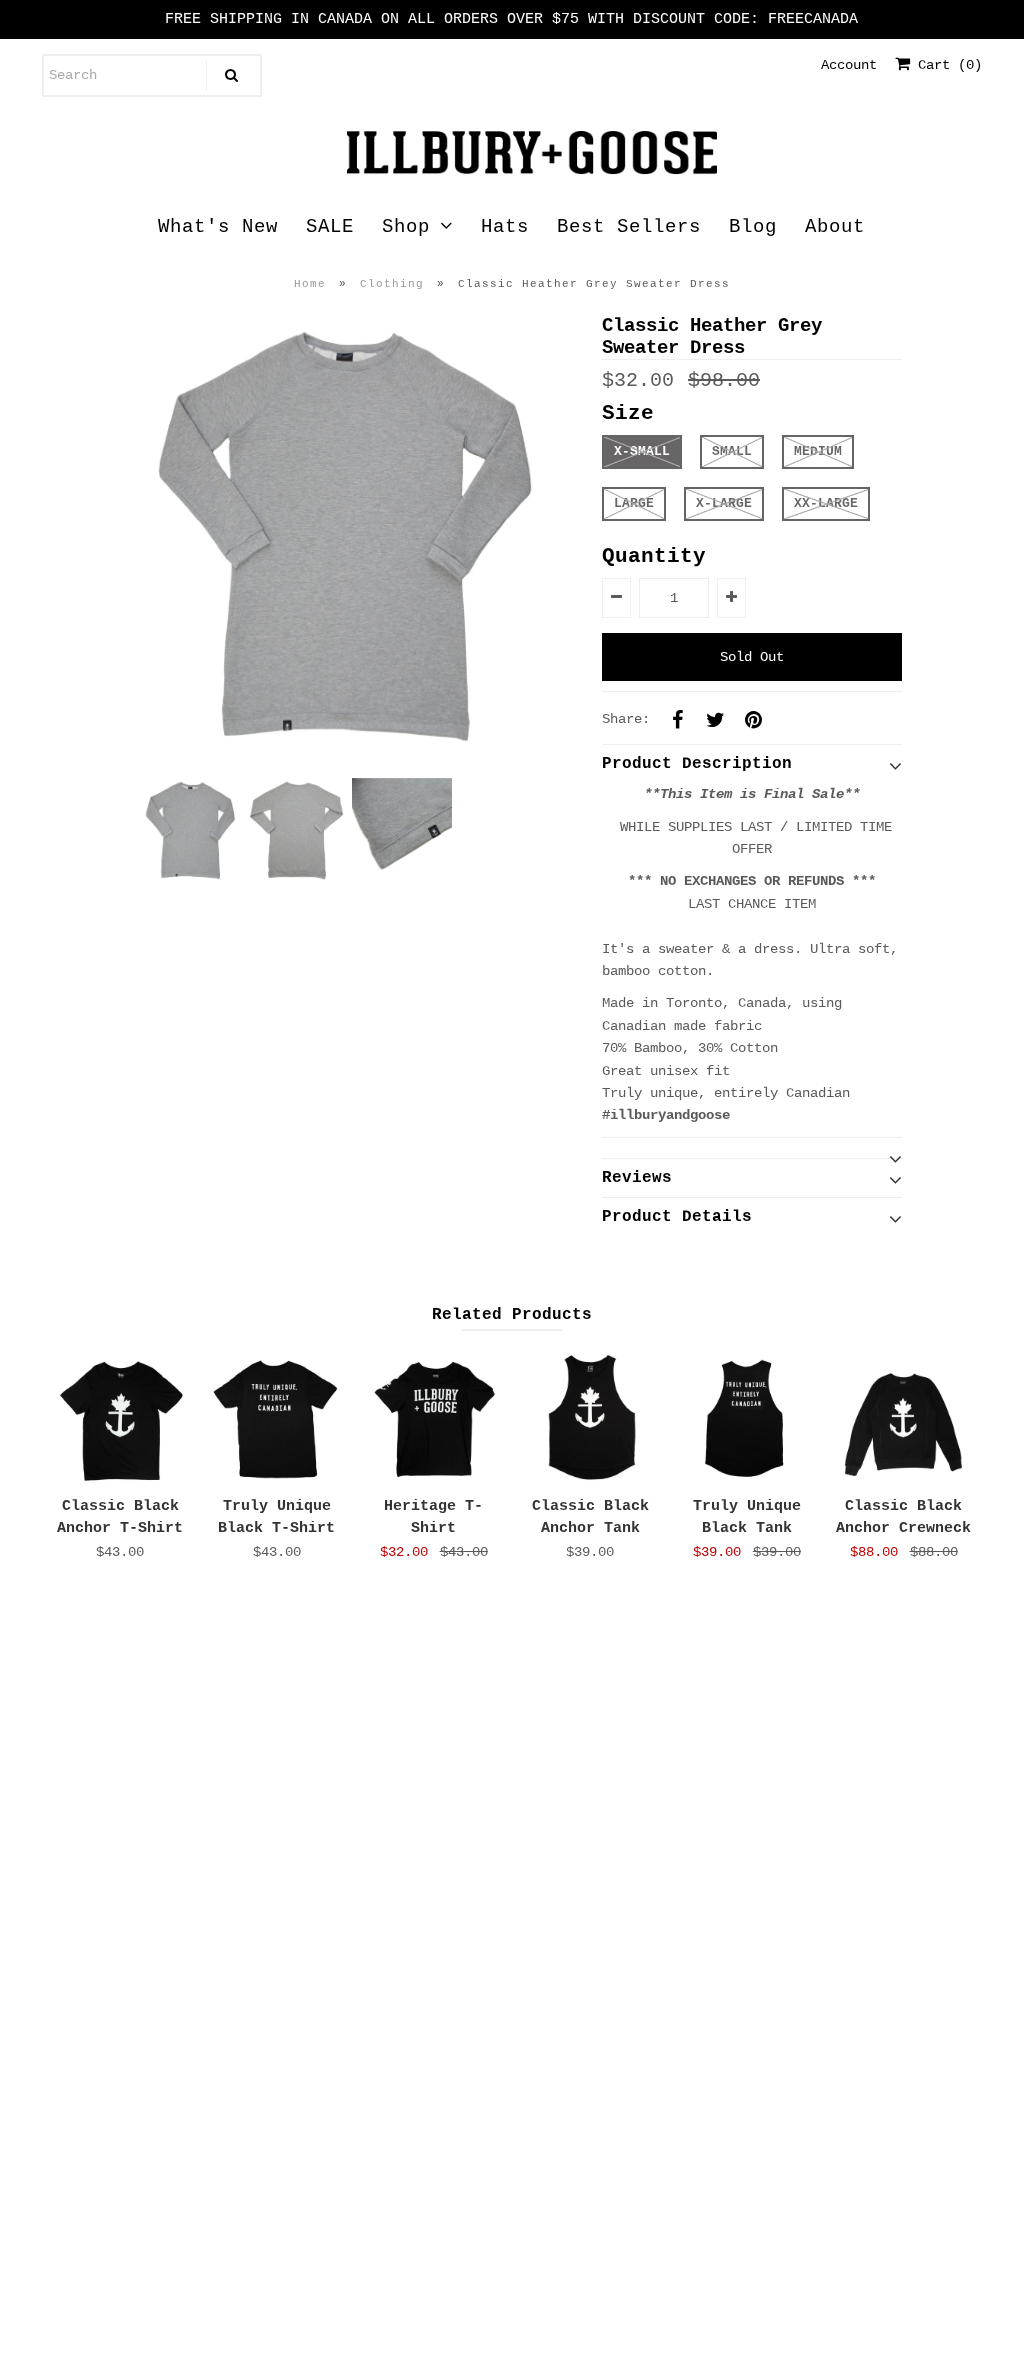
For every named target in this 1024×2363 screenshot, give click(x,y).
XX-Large (826, 503)
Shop (406, 227)
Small (732, 451)
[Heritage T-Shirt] (433, 1417)
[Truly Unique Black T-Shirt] (276, 1417)
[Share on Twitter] (716, 719)
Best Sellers (629, 227)
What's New (218, 227)
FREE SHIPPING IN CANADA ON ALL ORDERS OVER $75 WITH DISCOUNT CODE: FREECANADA (511, 19)
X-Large (724, 503)
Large (634, 503)
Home (310, 284)
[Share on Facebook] (678, 719)
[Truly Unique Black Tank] (746, 1417)
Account (849, 65)
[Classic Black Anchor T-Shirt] (120, 1417)
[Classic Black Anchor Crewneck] (903, 1417)
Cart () (946, 65)
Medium (818, 451)
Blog (753, 227)
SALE (330, 227)
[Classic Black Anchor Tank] (590, 1417)
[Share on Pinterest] (754, 719)
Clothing (392, 284)
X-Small (642, 451)
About (835, 227)
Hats (505, 227)
